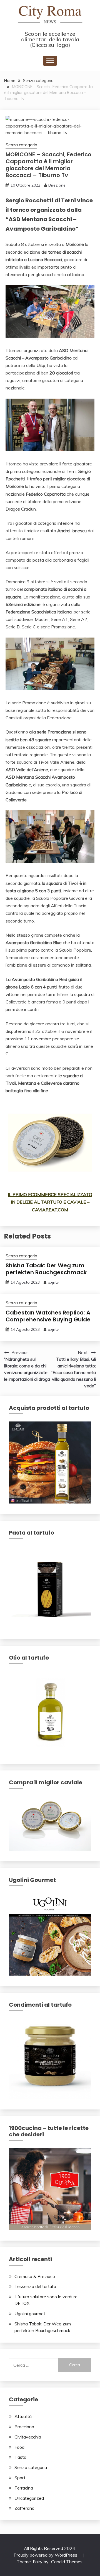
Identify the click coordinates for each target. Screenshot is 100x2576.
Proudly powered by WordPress (46, 2555)
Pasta (20, 2457)
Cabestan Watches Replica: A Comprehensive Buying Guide (48, 1316)
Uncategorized (29, 2498)
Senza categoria (21, 145)
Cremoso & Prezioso (35, 2276)
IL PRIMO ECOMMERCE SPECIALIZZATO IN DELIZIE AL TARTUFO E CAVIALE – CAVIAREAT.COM (50, 1202)
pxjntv (53, 1282)
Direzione (57, 185)
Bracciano (24, 2427)
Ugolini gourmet (30, 2313)
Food (19, 2447)
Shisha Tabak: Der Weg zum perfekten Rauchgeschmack (46, 1269)
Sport (20, 2478)
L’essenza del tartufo (35, 2286)
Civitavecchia (28, 2437)
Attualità (23, 2416)
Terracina (24, 2488)
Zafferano (24, 2508)
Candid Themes (67, 2562)
